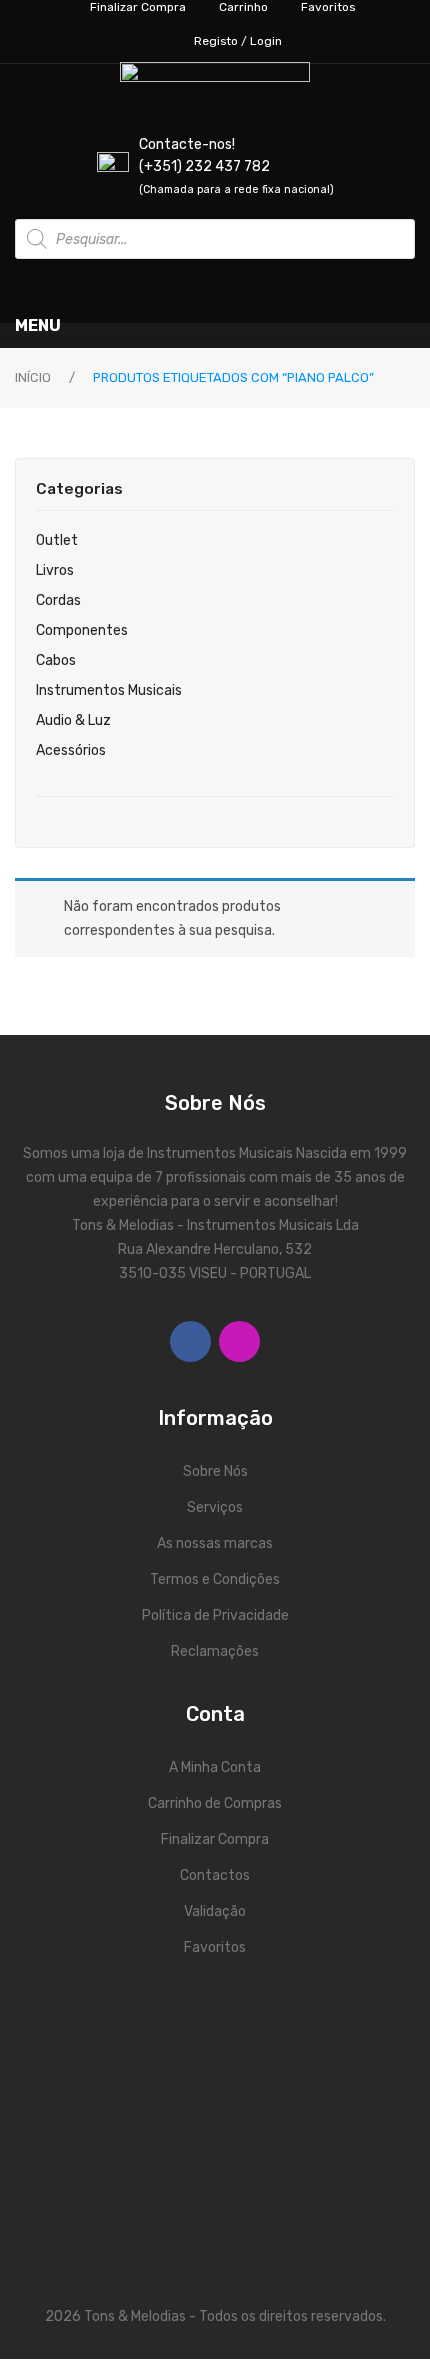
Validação (215, 1911)
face (190, 1341)
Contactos (215, 1875)
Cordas (58, 600)
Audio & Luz (73, 720)
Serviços (215, 1507)
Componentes (82, 630)
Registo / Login (238, 41)
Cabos (56, 660)
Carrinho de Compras (215, 1803)
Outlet (57, 540)
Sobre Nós (215, 1471)
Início (33, 377)
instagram (239, 1341)
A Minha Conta (215, 1767)
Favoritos (215, 1947)
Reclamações (215, 1651)
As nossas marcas (215, 1543)
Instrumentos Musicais (109, 690)
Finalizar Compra (215, 1839)
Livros (55, 570)
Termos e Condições (215, 1579)
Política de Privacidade (215, 1615)
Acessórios (71, 750)
